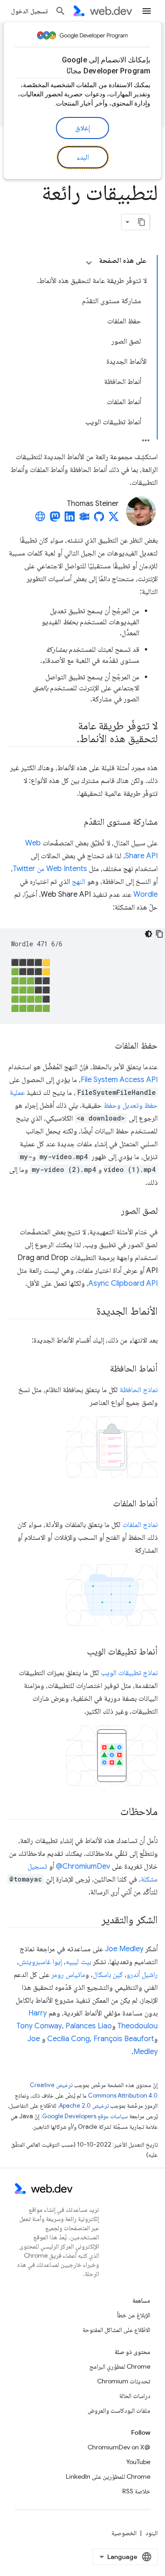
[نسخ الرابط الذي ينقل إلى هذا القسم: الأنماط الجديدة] (88, 1312)
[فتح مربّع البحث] (60, 11)
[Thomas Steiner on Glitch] (84, 519)
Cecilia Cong (69, 2039)
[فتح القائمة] (147, 11)
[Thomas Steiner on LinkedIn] (70, 519)
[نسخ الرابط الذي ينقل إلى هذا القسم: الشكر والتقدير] (93, 1921)
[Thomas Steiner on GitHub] (99, 519)
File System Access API (119, 1080)
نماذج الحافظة (139, 1390)
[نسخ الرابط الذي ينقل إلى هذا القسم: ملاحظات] (112, 1812)
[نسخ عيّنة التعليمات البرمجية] (159, 934)
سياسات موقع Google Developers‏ (85, 2116)
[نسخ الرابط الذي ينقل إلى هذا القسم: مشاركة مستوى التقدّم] (76, 822)
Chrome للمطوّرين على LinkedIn (108, 2476)
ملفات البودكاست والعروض (119, 2410)
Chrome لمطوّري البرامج (120, 2366)
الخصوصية (124, 2533)
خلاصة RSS (136, 2491)
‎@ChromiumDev (83, 1866)
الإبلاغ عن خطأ (134, 2315)
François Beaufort (124, 2039)
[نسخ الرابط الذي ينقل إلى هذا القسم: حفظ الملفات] (107, 1046)
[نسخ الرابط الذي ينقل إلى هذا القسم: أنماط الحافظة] (102, 1369)
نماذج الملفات (140, 1525)
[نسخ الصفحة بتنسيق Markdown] (142, 222)
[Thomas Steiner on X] (114, 519)
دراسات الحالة (135, 2396)
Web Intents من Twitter (50, 869)
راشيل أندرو (142, 1975)
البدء (83, 157)
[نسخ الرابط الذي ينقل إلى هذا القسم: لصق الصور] (113, 1211)
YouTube (138, 2462)
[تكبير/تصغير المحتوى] (89, 263)
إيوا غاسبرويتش (40, 1962)
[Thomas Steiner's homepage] (40, 519)
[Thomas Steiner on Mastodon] (55, 519)
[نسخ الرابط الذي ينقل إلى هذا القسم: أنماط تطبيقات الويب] (79, 1652)
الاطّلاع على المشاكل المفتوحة (116, 2330)
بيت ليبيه (78, 1962)
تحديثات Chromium (124, 2381)
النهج (79, 882)
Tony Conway (39, 2026)
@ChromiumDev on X (119, 2447)
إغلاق (82, 128)
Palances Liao (89, 2026)
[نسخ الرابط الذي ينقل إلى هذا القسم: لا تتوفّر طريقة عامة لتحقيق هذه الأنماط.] (69, 739)
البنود (151, 2533)
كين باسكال (108, 1975)
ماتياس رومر (68, 1975)
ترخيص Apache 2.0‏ (84, 2106)
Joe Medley (124, 1949)
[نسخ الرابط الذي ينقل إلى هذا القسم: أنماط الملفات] (105, 1504)
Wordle (146, 894)
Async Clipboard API (123, 1283)
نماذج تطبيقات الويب (129, 1673)
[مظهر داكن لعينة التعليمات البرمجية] (148, 934)
